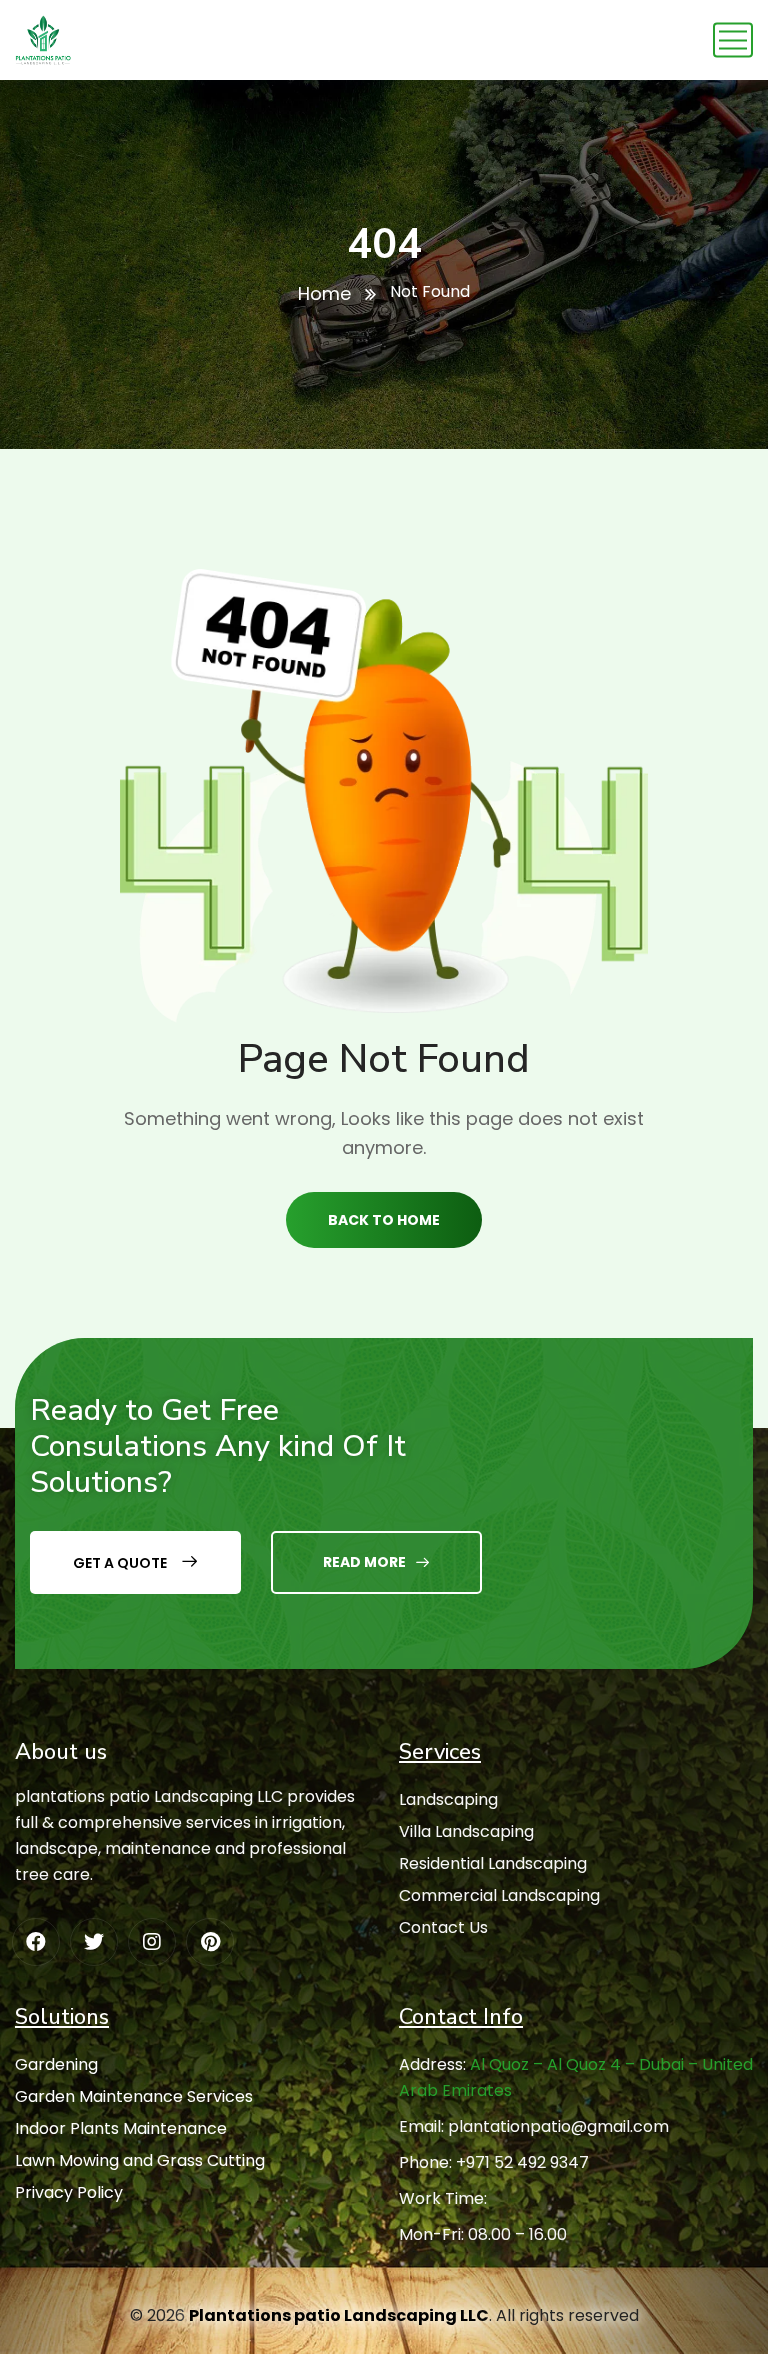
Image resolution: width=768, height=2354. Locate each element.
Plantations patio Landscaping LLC (339, 2315)
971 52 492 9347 (527, 2162)
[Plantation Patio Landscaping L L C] (43, 40)
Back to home (384, 1220)
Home (324, 293)
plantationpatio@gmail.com (558, 2126)
